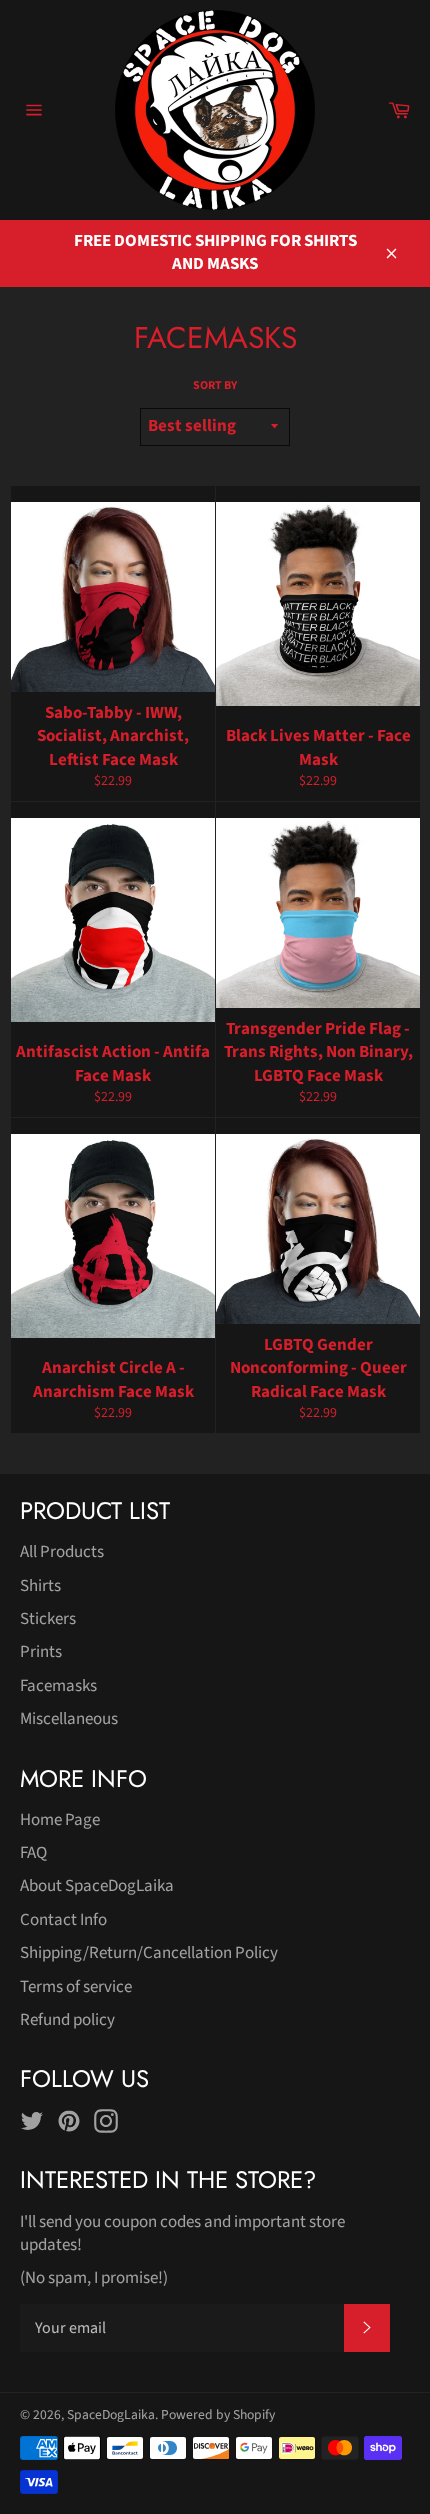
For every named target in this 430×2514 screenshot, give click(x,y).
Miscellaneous (69, 1719)
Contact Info (63, 1920)
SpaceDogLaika (111, 2414)
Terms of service (76, 1987)
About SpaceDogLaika (97, 1886)
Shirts (40, 1586)
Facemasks (58, 1686)
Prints (41, 1652)
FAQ (33, 1853)
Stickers (48, 1619)
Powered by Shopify (218, 2414)
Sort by (215, 386)
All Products (62, 1552)
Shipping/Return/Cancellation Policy (149, 1953)
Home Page (60, 1820)
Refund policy (67, 2020)
